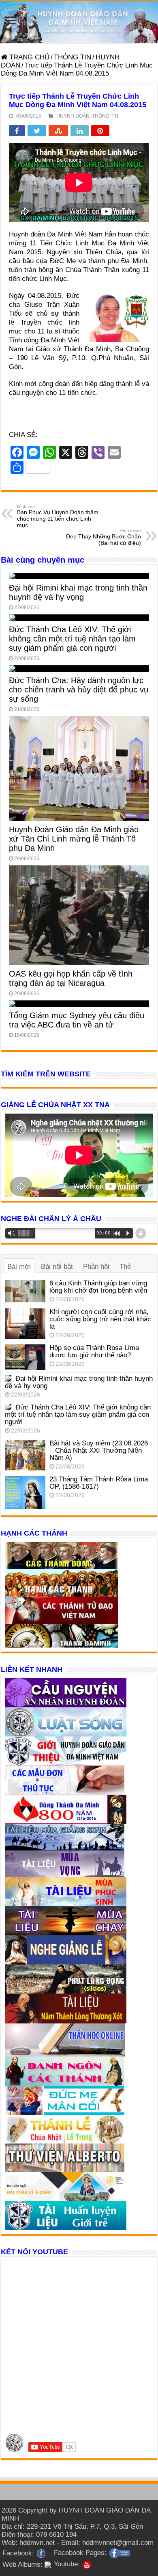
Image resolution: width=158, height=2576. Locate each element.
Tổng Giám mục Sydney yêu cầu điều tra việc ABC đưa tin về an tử (77, 1020)
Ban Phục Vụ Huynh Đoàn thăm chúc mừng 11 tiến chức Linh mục (58, 516)
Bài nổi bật (57, 1267)
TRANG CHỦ (28, 57)
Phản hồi (96, 1267)
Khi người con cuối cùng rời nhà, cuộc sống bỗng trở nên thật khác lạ (100, 1319)
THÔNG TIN (73, 57)
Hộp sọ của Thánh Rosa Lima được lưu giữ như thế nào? (94, 1351)
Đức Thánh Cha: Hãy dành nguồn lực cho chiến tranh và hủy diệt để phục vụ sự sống (79, 690)
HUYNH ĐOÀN (73, 116)
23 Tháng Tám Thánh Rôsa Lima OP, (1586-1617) (99, 1483)
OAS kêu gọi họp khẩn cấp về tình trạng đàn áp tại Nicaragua (71, 978)
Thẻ (125, 1267)
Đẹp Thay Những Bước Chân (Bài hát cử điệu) (104, 537)
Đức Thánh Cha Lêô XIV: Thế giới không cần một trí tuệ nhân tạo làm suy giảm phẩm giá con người (72, 639)
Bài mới (19, 1267)
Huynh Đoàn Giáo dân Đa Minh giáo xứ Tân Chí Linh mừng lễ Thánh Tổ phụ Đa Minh (74, 839)
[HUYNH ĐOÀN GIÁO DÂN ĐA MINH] (79, 22)
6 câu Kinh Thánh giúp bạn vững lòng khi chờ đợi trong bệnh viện (98, 1287)
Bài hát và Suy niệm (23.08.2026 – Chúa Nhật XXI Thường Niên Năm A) (99, 1450)
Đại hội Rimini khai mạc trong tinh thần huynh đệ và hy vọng (78, 592)
